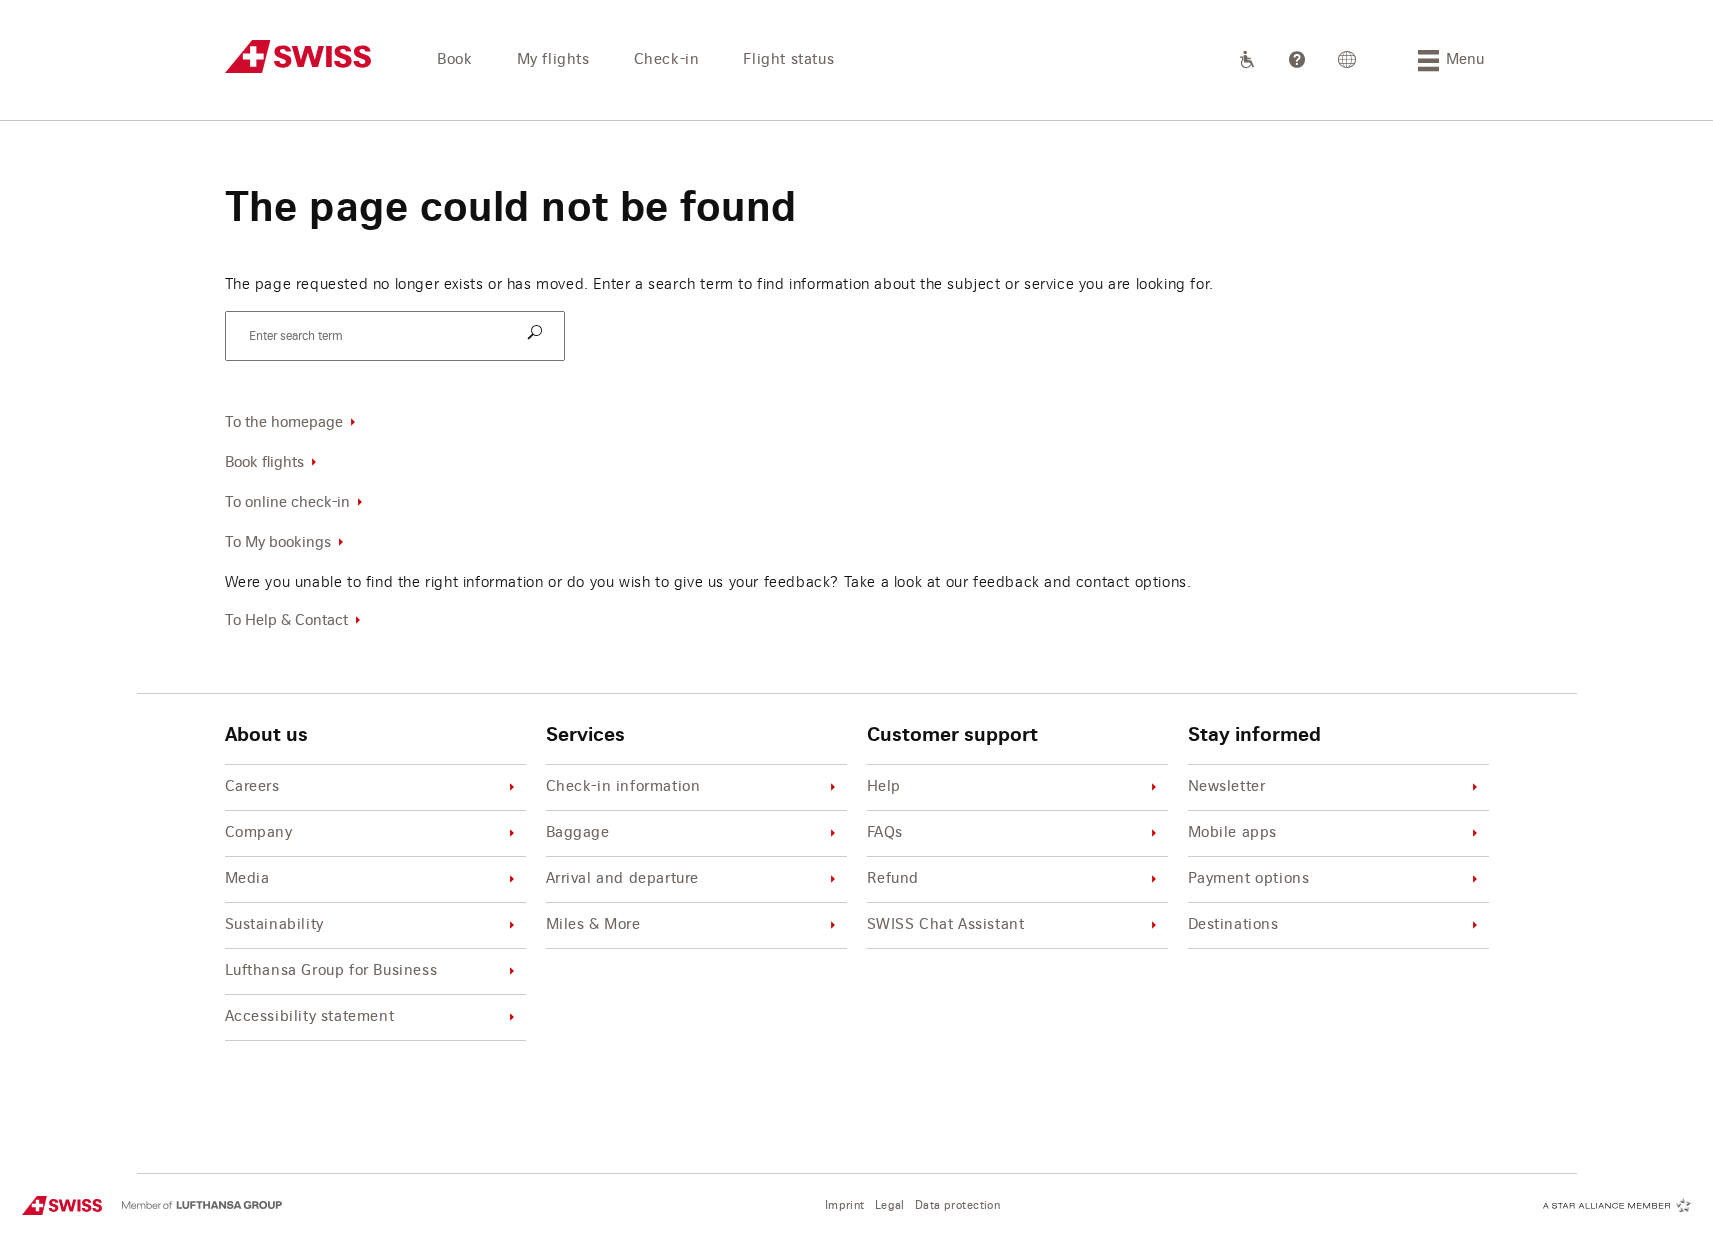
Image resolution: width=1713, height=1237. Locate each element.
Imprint (845, 1205)
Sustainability (274, 925)
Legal (890, 1205)
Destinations (1233, 925)
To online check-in (287, 503)
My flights (553, 60)
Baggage (578, 833)
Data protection (957, 1205)
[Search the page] (538, 334)
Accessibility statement (310, 1017)
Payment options (1249, 879)
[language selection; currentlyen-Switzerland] (1348, 60)
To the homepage (284, 423)
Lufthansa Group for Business (331, 971)
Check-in (667, 60)
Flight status (788, 60)
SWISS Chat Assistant (946, 925)
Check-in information (623, 787)
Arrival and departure (623, 879)
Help (884, 787)
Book (454, 60)
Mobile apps (1233, 833)
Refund (893, 879)
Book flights (264, 463)
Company (259, 833)
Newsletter (1227, 787)
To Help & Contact (286, 621)
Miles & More (593, 925)
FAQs (885, 833)
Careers (252, 787)
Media (247, 879)
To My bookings (278, 543)
